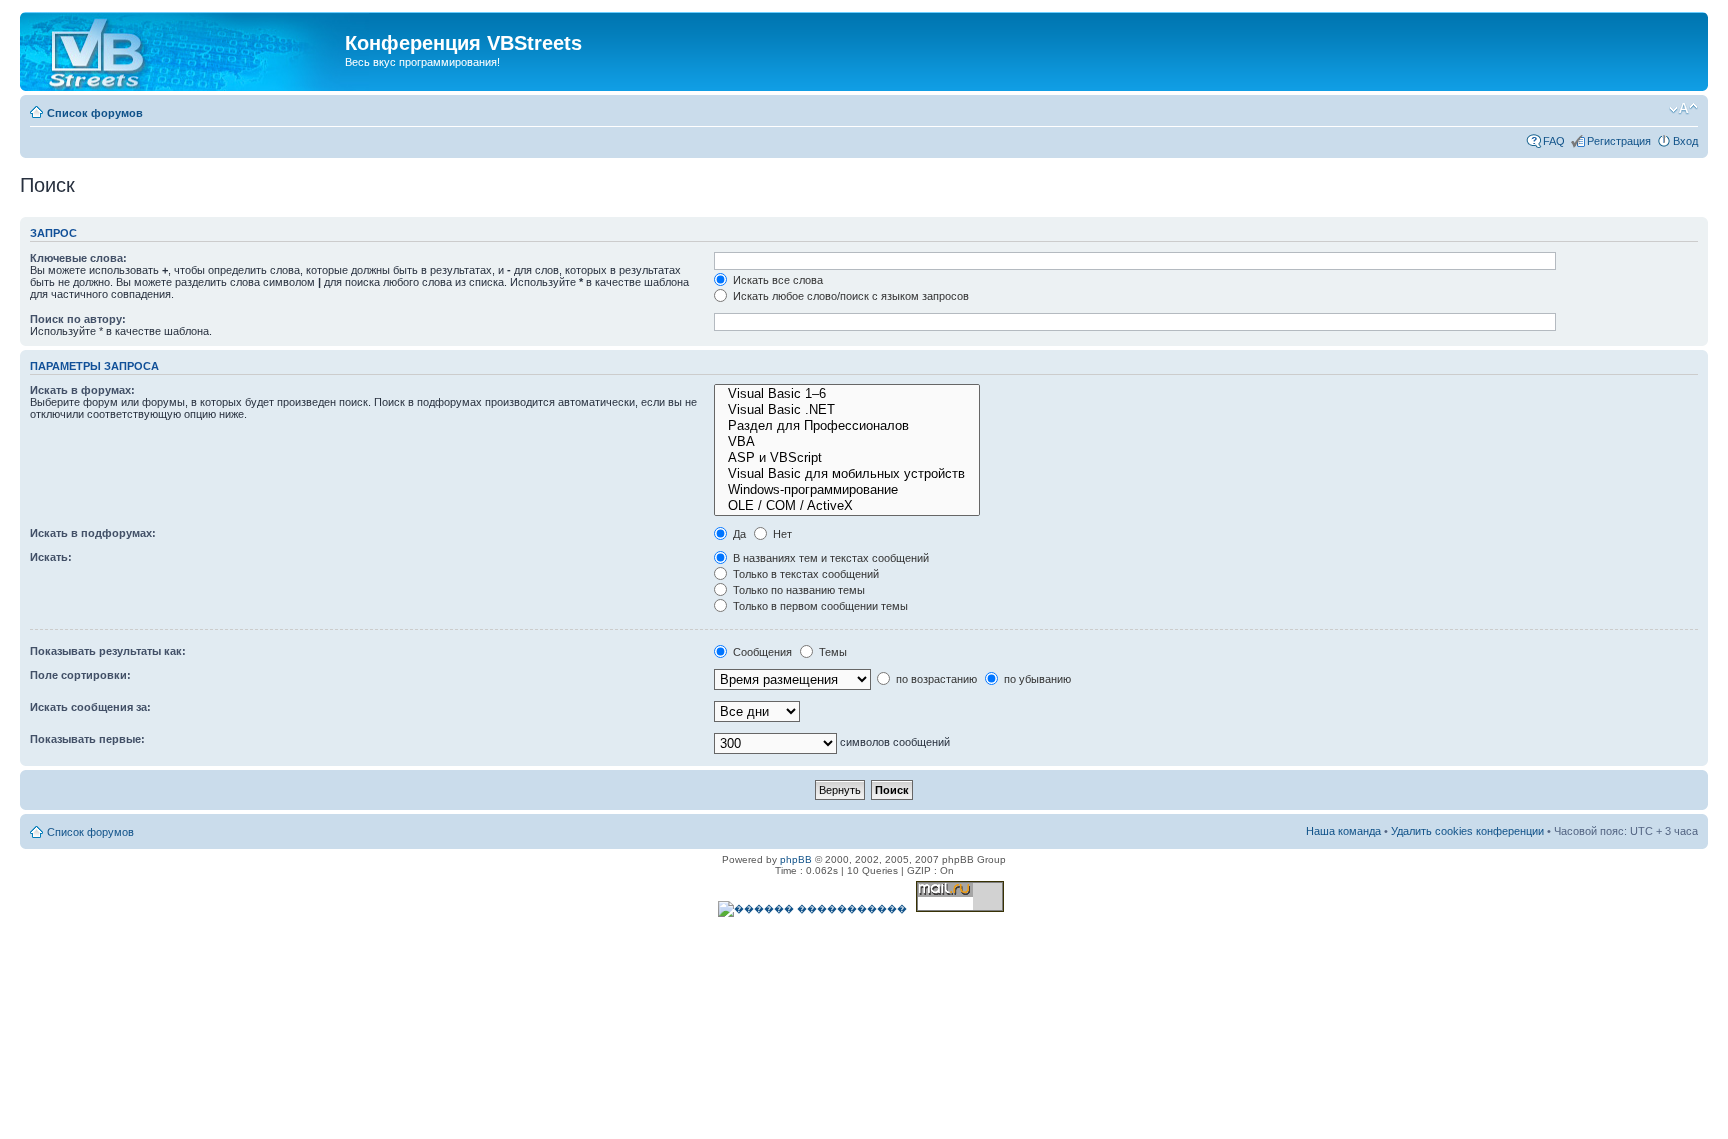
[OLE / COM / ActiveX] (847, 506)
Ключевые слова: (78, 258)
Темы (831, 652)
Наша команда (1343, 831)
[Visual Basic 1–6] (847, 394)
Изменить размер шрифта (1683, 109)
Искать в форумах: (82, 390)
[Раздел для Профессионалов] (847, 426)
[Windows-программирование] (847, 490)
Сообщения (761, 652)
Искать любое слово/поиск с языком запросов (849, 296)
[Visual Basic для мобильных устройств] (847, 474)
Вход (1685, 141)
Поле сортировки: (80, 675)
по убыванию (1036, 679)
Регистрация (1619, 141)
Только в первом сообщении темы (819, 606)
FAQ (1554, 141)
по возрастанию (935, 679)
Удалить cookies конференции (1467, 831)
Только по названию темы (797, 590)
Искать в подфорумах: (93, 533)
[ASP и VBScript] (847, 458)
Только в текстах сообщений (804, 574)
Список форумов (95, 113)
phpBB (796, 859)
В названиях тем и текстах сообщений (829, 558)
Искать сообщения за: (90, 707)
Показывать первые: (87, 739)
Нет (781, 534)
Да (738, 534)
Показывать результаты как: (108, 651)
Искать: (51, 557)
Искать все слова (776, 280)
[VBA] (847, 442)
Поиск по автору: (78, 319)
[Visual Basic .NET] (847, 410)
